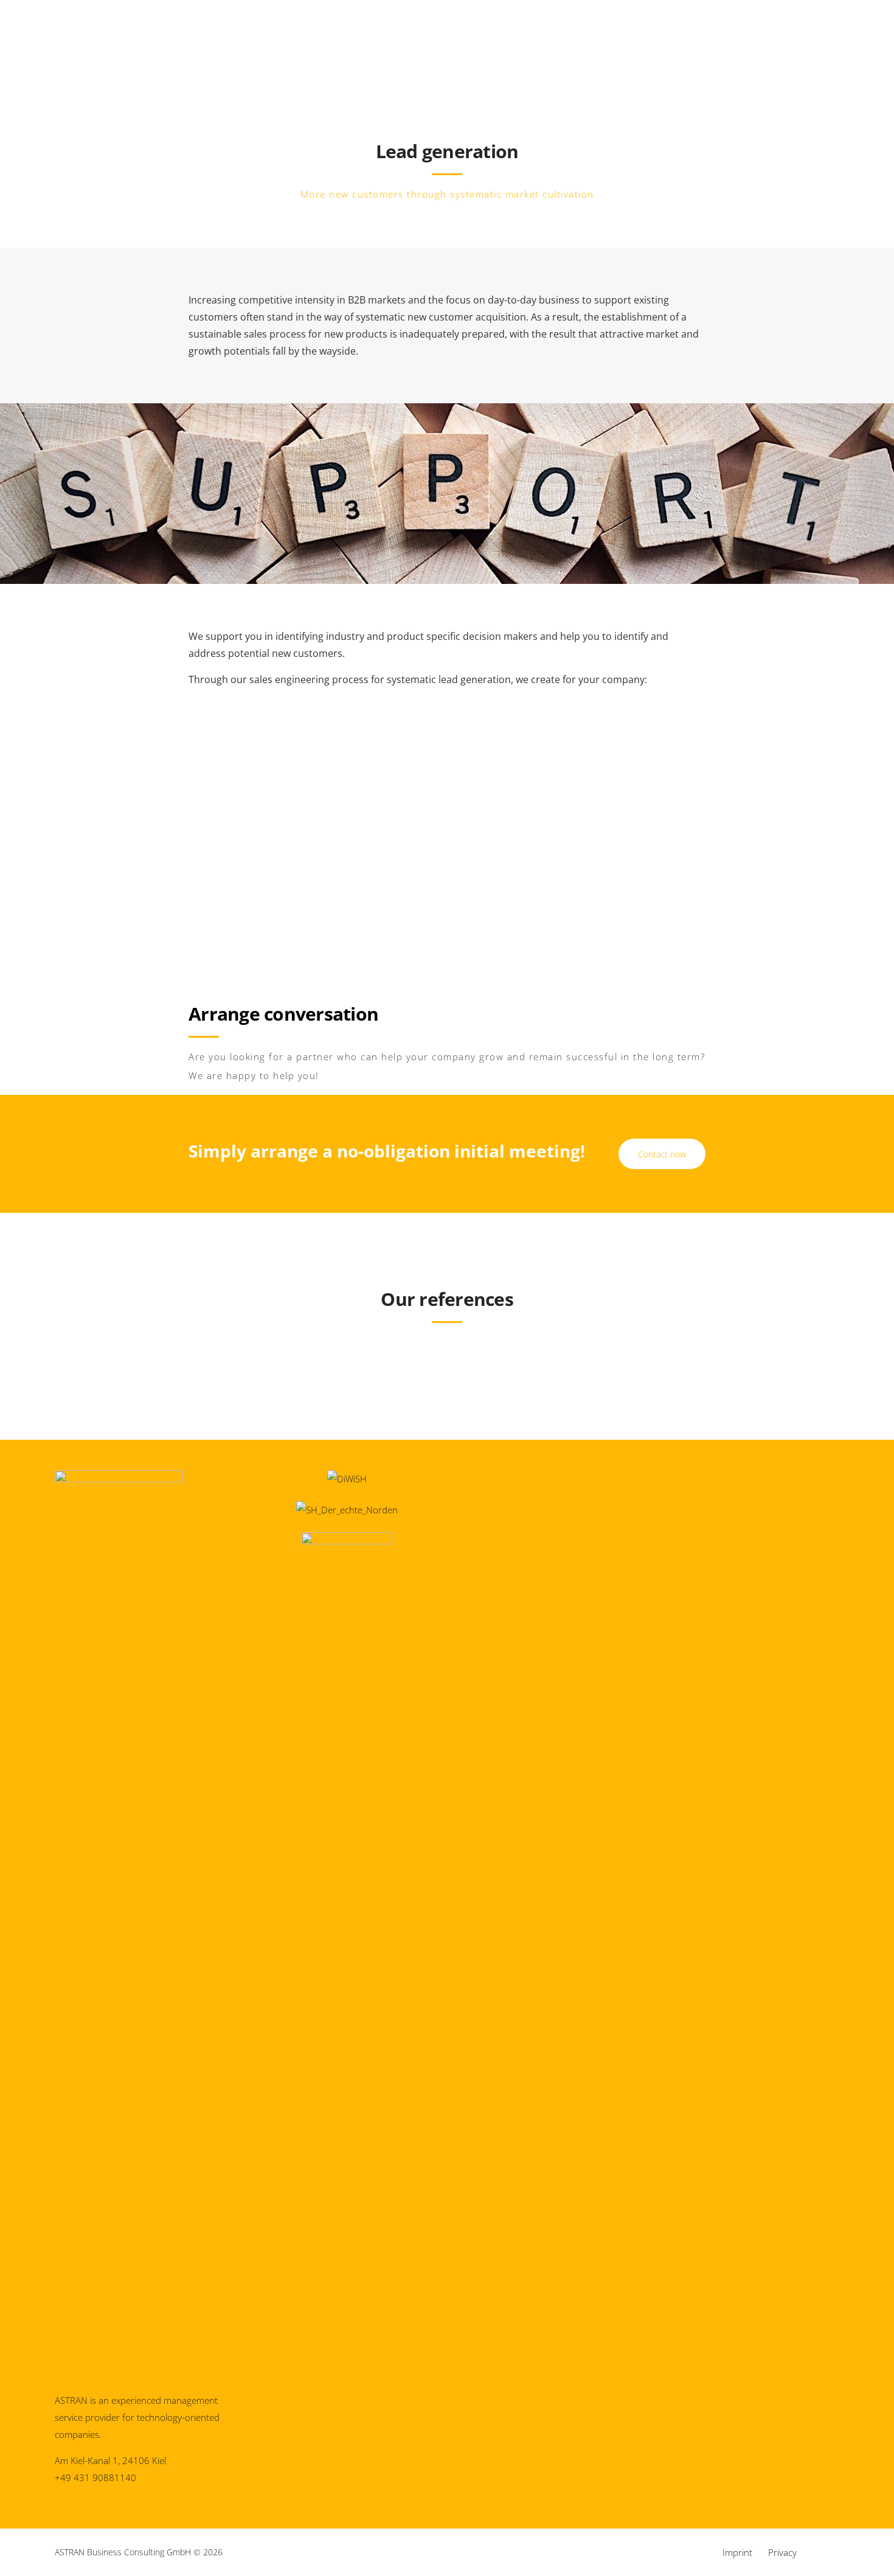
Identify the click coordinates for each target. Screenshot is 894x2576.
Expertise (443, 75)
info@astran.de (183, 28)
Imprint (737, 2552)
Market (377, 75)
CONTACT (838, 76)
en (40, 80)
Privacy (782, 2552)
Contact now (662, 1154)
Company (578, 75)
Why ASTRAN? (314, 75)
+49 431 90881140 (68, 28)
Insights (510, 75)
